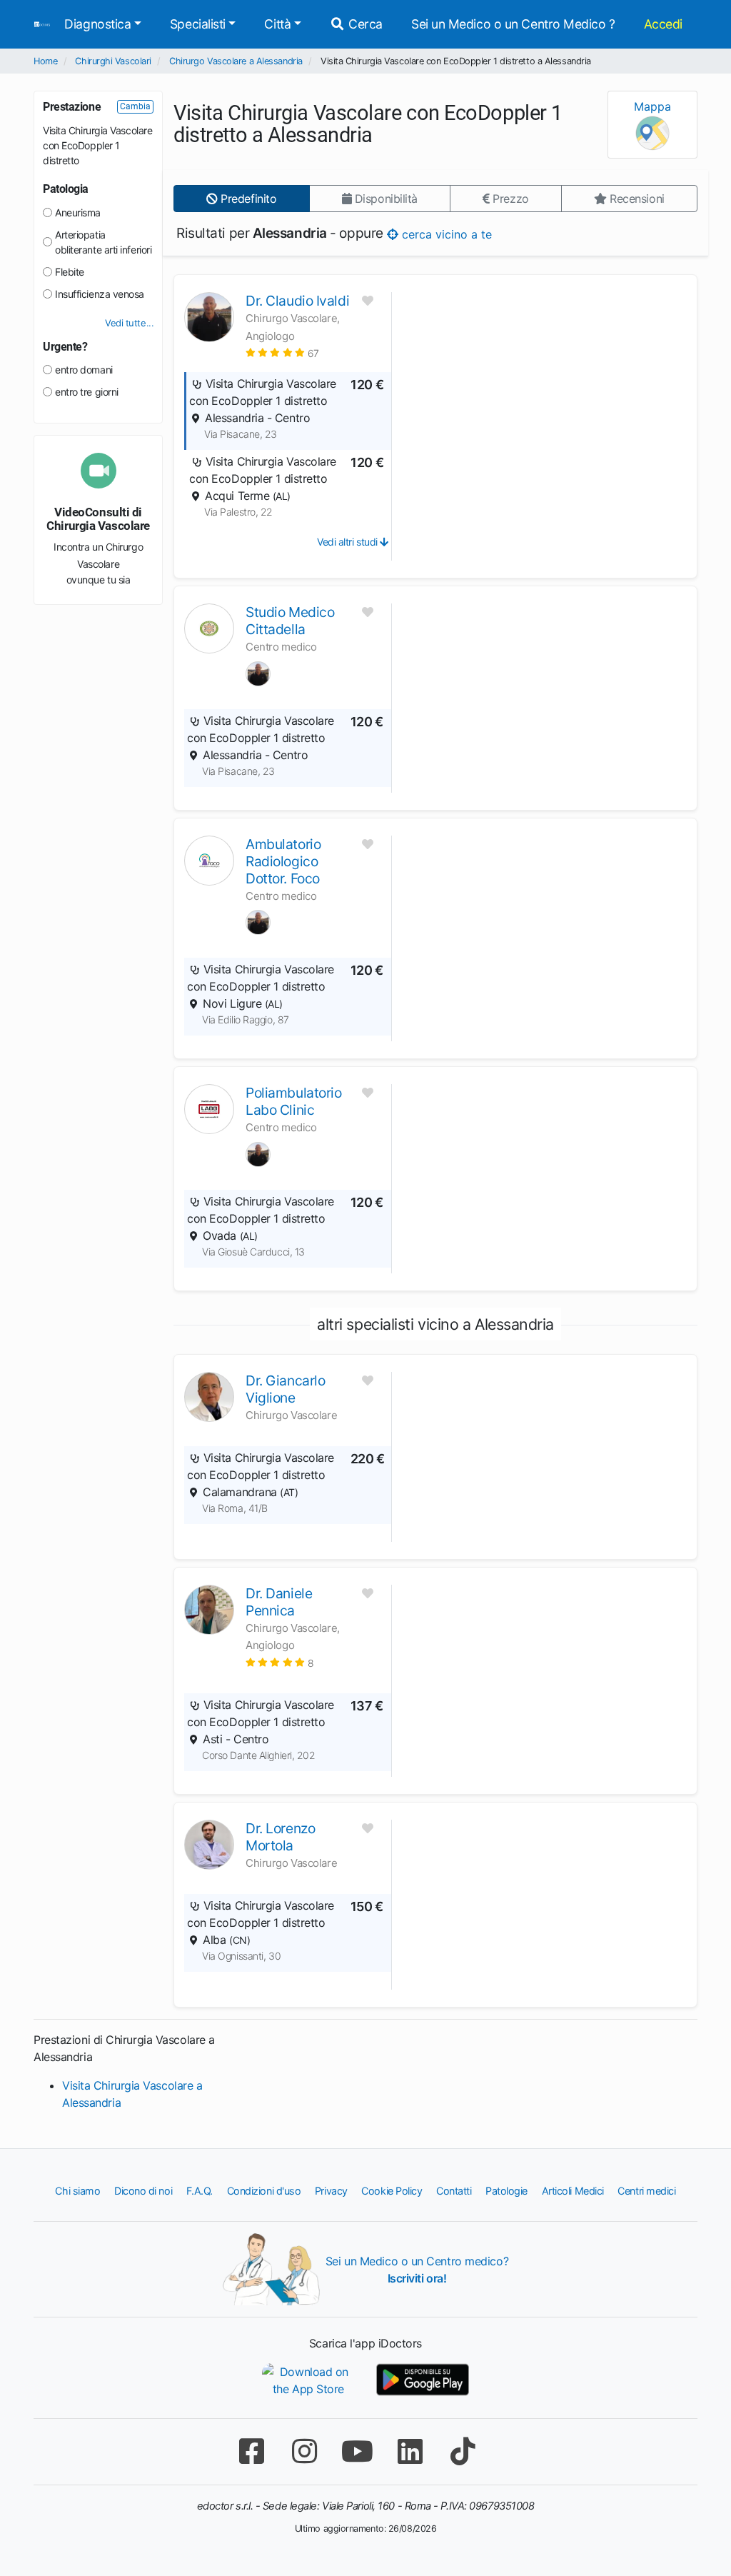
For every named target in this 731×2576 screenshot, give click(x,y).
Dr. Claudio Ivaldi (297, 301)
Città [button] (277, 24)
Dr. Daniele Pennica (279, 1602)
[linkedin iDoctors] (410, 2451)
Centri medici (646, 2191)
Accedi (663, 24)
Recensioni (636, 199)
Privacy (331, 2191)
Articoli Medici (573, 2191)
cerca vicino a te (445, 234)
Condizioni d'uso (264, 2191)
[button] (282, 352)
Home (45, 61)
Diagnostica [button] (97, 24)
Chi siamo (77, 2191)
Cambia (135, 106)
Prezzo (509, 199)
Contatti (454, 2191)
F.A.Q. (200, 2191)
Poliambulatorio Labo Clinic (293, 1101)
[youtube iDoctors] (357, 2451)
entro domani (84, 370)
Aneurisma (78, 212)
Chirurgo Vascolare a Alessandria (236, 61)
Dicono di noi (143, 2191)
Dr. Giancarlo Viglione (285, 1389)
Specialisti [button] (198, 24)
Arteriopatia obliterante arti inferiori (103, 242)
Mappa (652, 106)
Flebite (70, 272)
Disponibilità (384, 199)
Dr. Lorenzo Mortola (280, 1837)
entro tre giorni (87, 392)
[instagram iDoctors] (304, 2451)
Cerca (364, 24)
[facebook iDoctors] (251, 2451)
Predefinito (247, 199)
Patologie (506, 2191)
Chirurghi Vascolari (113, 61)
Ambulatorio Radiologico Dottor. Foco (283, 861)
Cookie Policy (392, 2191)
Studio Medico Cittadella (290, 621)
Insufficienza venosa (100, 294)
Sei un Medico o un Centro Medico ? (513, 24)
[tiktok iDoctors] (463, 2451)
